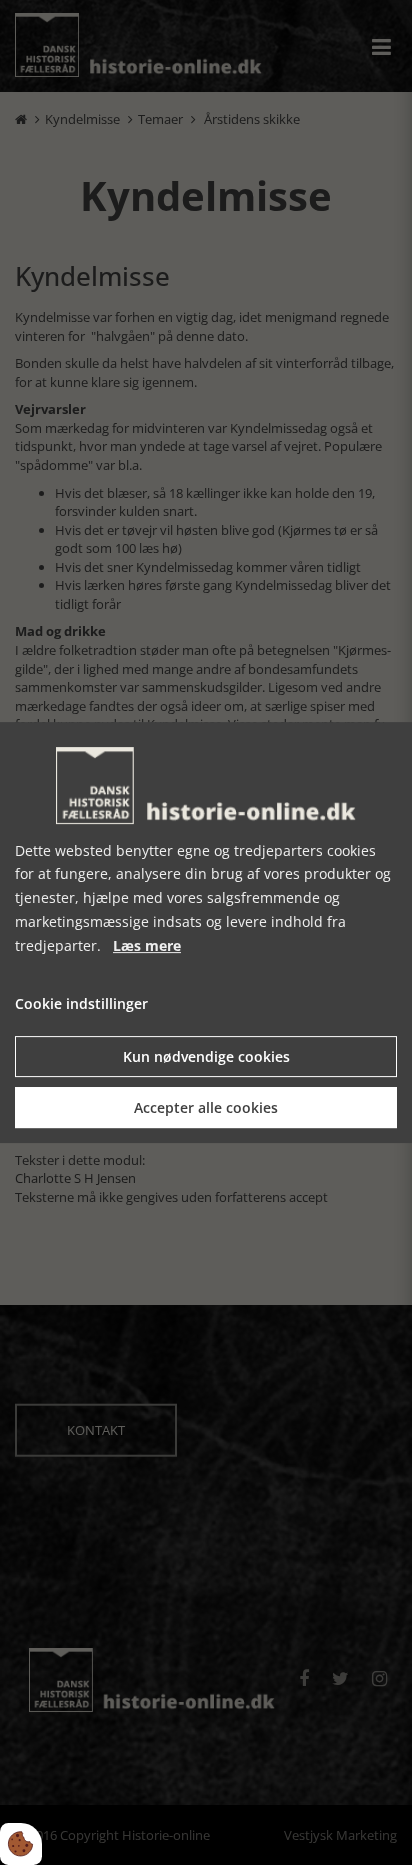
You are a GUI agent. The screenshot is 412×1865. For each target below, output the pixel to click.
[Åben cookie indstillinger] (21, 1844)
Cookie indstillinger (81, 1004)
